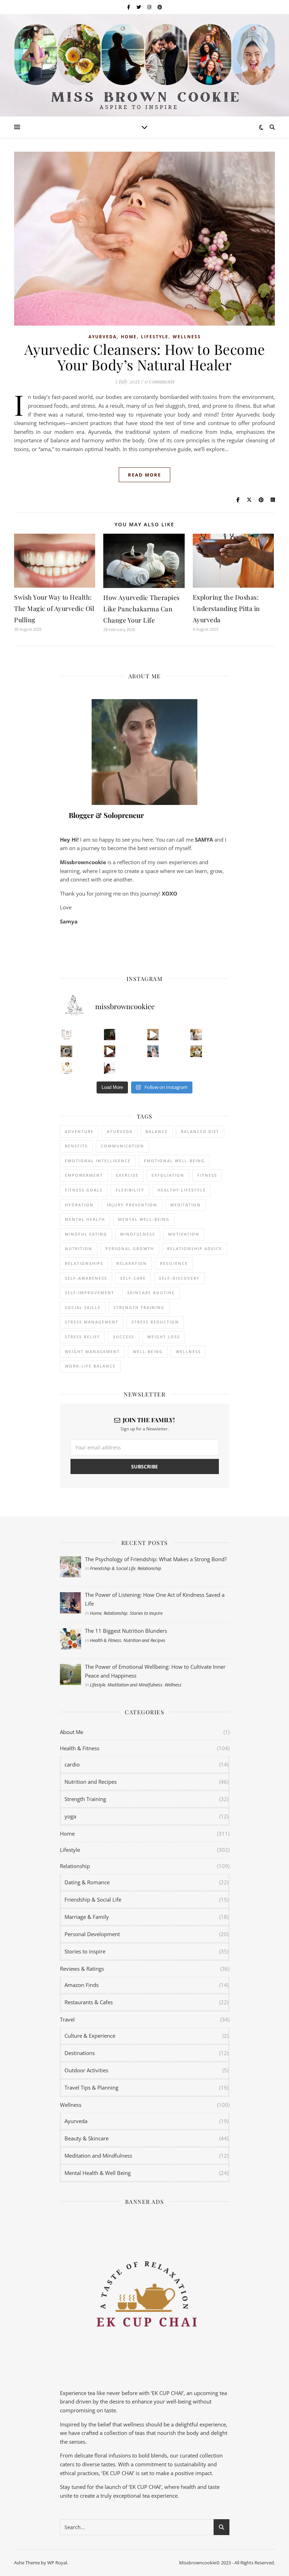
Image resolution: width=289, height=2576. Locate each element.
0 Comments (159, 381)
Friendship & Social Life (113, 1568)
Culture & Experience (90, 2036)
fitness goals (84, 1190)
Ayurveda (103, 337)
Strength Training (85, 1799)
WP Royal (57, 2563)
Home (129, 337)
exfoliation (168, 1175)
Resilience (174, 1263)
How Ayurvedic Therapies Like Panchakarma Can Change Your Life (142, 609)
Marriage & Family (87, 1917)
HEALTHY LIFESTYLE (182, 1190)
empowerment (84, 1175)
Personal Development (92, 1934)
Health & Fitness (106, 1640)
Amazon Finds (82, 1985)
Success (124, 1337)
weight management (92, 1351)
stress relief (82, 1337)
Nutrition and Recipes (144, 1640)
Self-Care (133, 1278)
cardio (72, 1764)
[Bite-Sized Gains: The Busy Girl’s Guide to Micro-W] (153, 1051)
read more (144, 475)
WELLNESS (188, 1351)
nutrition (79, 1248)
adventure (79, 1131)
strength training (139, 1307)
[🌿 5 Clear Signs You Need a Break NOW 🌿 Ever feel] (110, 1068)
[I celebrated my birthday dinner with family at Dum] (110, 1051)
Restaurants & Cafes (89, 2002)
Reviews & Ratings (82, 1969)
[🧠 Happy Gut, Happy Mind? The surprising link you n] (66, 1068)
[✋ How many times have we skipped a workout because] (66, 1051)
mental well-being (144, 1219)
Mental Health (85, 1219)
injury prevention (132, 1205)
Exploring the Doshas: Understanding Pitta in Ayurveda (226, 608)
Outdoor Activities (86, 2070)
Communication (122, 1146)
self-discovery (179, 1278)
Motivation (184, 1234)
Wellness (187, 337)
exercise (127, 1175)
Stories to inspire (146, 1613)
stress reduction (155, 1322)
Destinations (80, 2053)
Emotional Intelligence (98, 1161)
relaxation (132, 1263)
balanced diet (200, 1131)
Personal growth (130, 1248)
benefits (76, 1146)
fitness (207, 1175)
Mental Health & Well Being (98, 2173)
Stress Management (92, 1322)
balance (157, 1131)
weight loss (164, 1337)
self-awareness (86, 1278)
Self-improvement (90, 1293)
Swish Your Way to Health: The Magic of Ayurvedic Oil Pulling (54, 608)
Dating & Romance (87, 1882)
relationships (84, 1263)
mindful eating (86, 1234)
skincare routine (151, 1293)
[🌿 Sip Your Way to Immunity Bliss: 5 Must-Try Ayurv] (110, 1035)
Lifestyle (155, 337)
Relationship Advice (195, 1248)
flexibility (130, 1190)
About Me (72, 1732)
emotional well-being (174, 1161)
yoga (70, 1816)
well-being (148, 1351)
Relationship (149, 1568)
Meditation (186, 1205)
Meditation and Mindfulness (135, 1685)
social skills (83, 1307)
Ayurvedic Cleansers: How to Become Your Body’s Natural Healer (145, 357)
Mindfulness (138, 1234)
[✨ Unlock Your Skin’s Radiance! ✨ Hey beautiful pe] (196, 1051)
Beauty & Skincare (87, 2138)
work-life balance (90, 1366)
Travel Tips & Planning (91, 2087)
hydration (79, 1205)
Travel (67, 2019)
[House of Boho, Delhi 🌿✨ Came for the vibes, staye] (153, 1035)
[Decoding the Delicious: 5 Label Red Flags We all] (66, 1035)
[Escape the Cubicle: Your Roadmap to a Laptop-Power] (196, 1035)
